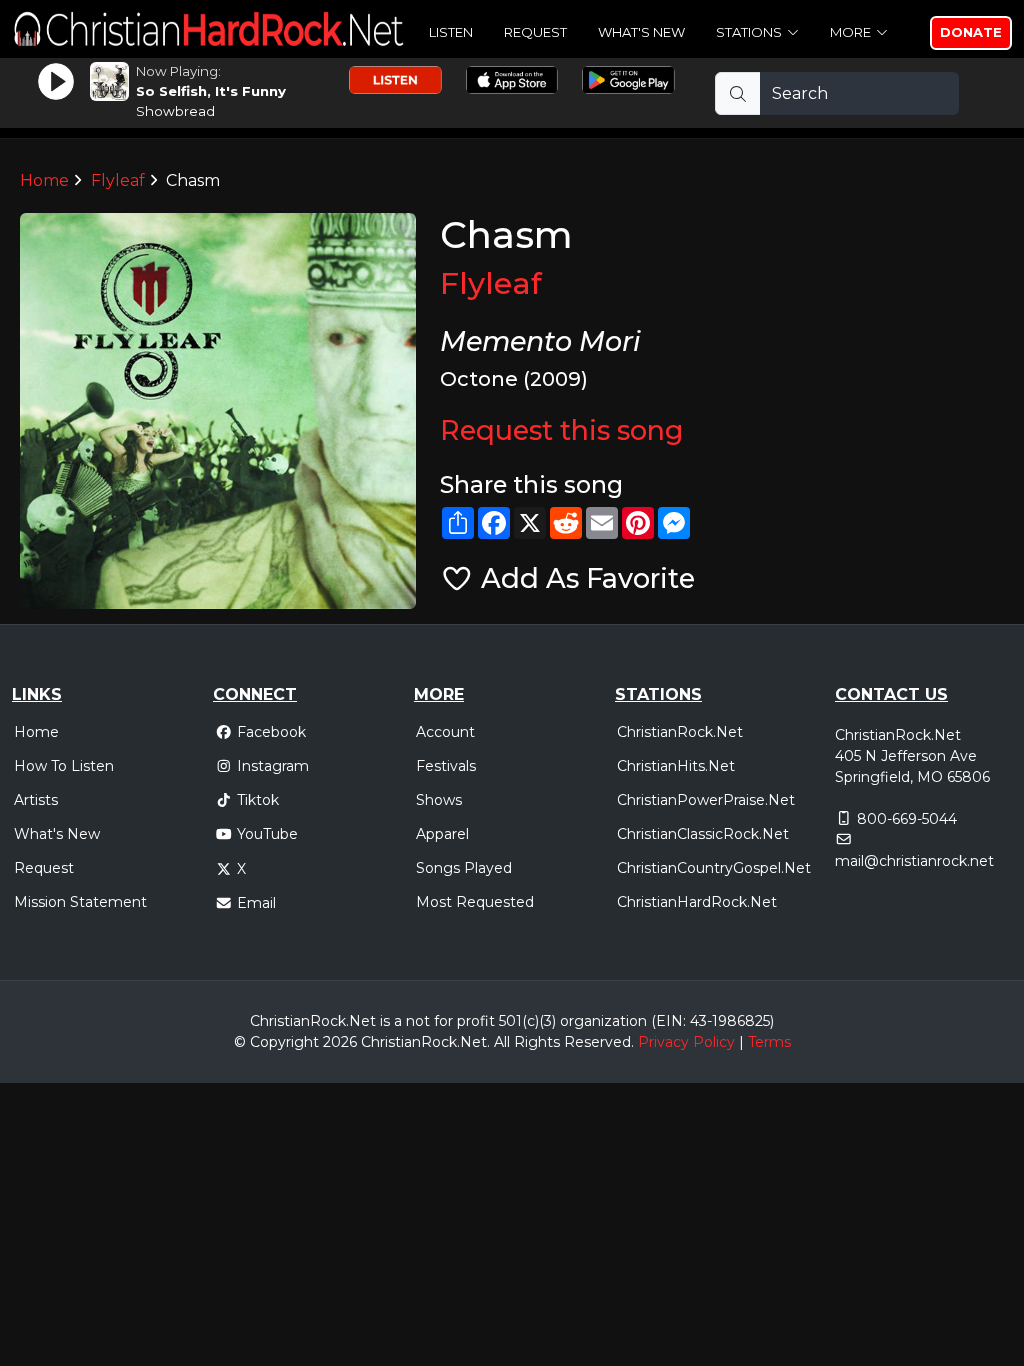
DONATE (971, 32)
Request (535, 32)
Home (44, 180)
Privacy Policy (686, 1042)
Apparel (442, 834)
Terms (769, 1042)
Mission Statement (80, 902)
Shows (439, 800)
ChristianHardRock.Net (697, 902)
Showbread (175, 111)
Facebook (271, 732)
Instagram (273, 766)
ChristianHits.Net (676, 766)
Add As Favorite (584, 578)
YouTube (267, 834)
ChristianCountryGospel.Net (714, 868)
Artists (36, 800)
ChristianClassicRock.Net (703, 834)
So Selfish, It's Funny (211, 91)
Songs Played (464, 868)
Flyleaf (118, 180)
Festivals (446, 766)
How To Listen (64, 766)
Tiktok (258, 800)
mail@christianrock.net (914, 861)
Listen (451, 32)
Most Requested (475, 902)
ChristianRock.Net (680, 732)
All (502, 1042)
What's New (641, 32)
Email (256, 903)
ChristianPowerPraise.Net (706, 800)
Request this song (561, 430)
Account (445, 732)
